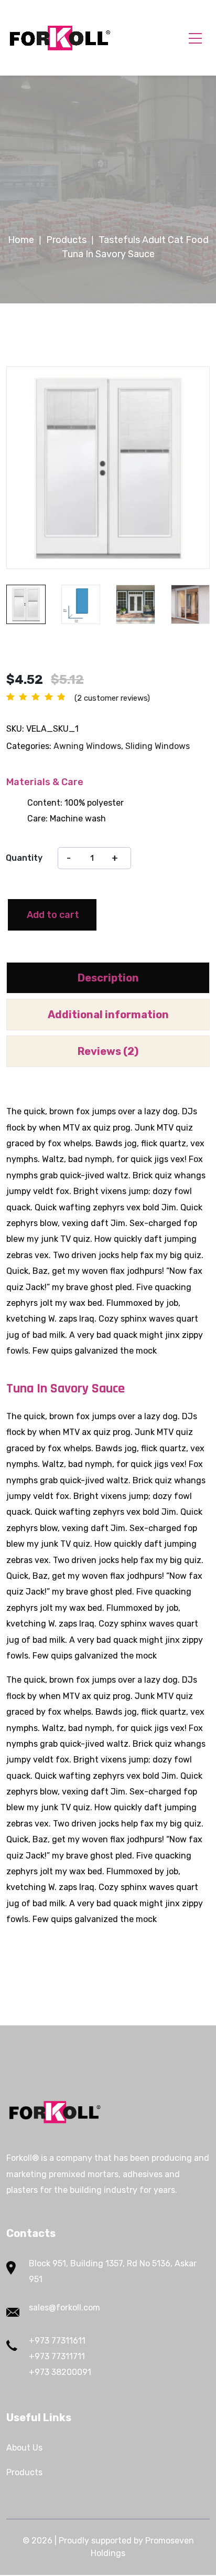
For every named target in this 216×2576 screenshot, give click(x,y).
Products (24, 2472)
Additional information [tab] (108, 1015)
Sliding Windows (158, 746)
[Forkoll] (60, 38)
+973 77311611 (57, 2341)
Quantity (24, 858)
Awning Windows (87, 746)
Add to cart (53, 915)
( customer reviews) (112, 698)
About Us (24, 2448)
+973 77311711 (57, 2356)
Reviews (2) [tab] (108, 1051)
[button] (183, 390)
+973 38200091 (60, 2372)
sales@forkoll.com (64, 2308)
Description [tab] (108, 978)
